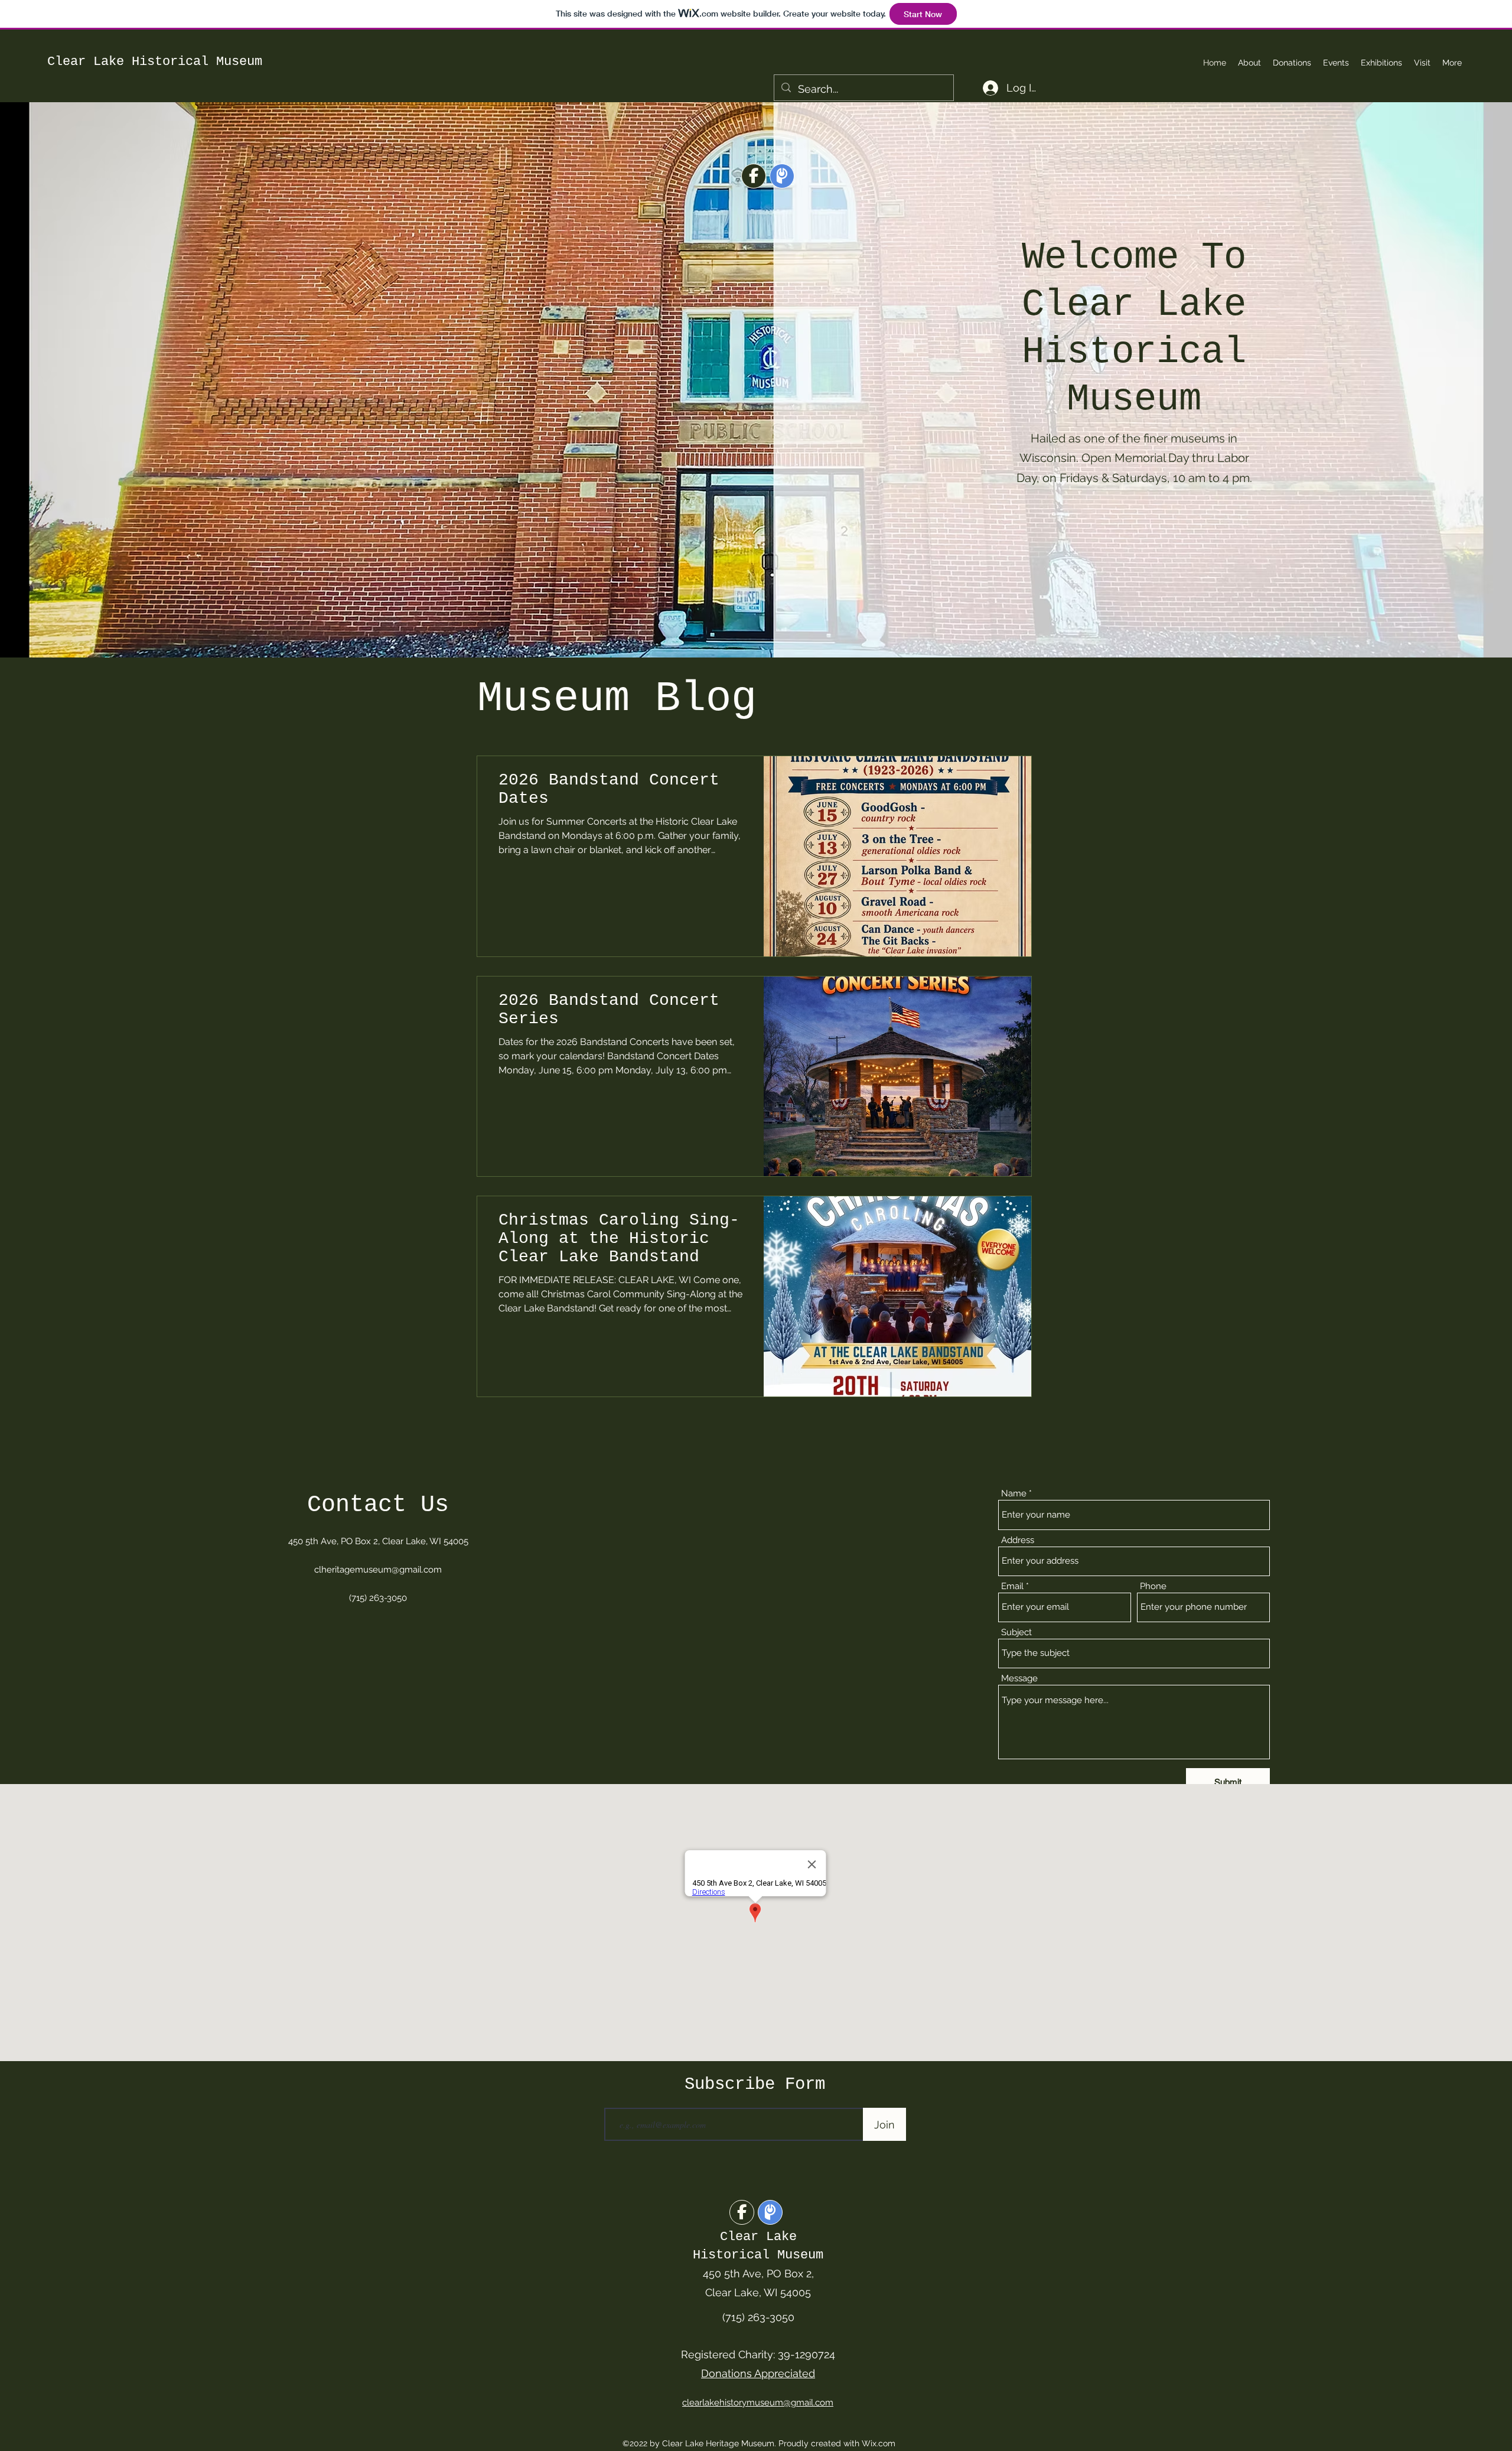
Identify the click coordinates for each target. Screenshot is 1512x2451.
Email (1012, 1586)
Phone (1153, 1586)
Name (1014, 1494)
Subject (1016, 1633)
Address (1018, 1540)
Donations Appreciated (758, 2373)
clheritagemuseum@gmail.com (378, 1570)
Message (1019, 1679)
